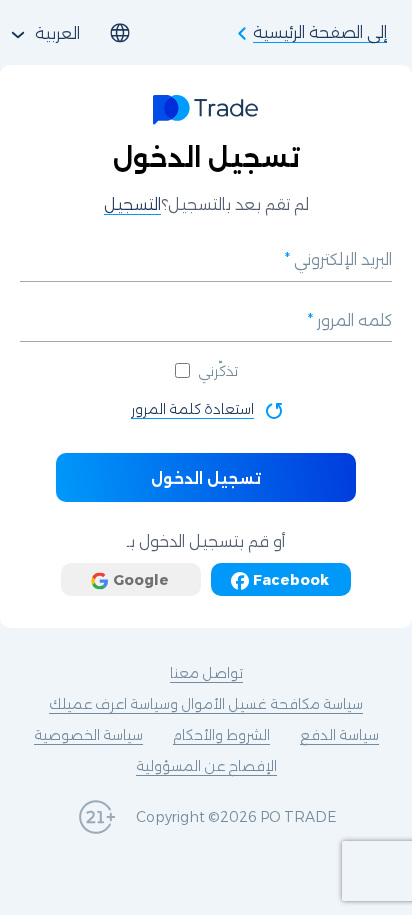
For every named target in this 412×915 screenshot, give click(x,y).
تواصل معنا (206, 673)
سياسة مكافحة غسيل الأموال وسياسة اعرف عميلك (206, 704)
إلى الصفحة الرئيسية (320, 32)
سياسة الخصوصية (88, 735)
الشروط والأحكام (221, 735)
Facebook (291, 580)
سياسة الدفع (339, 735)
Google (141, 580)
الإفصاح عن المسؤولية (206, 766)
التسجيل (132, 204)
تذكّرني (218, 371)
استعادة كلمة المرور (192, 409)
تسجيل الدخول (206, 478)
